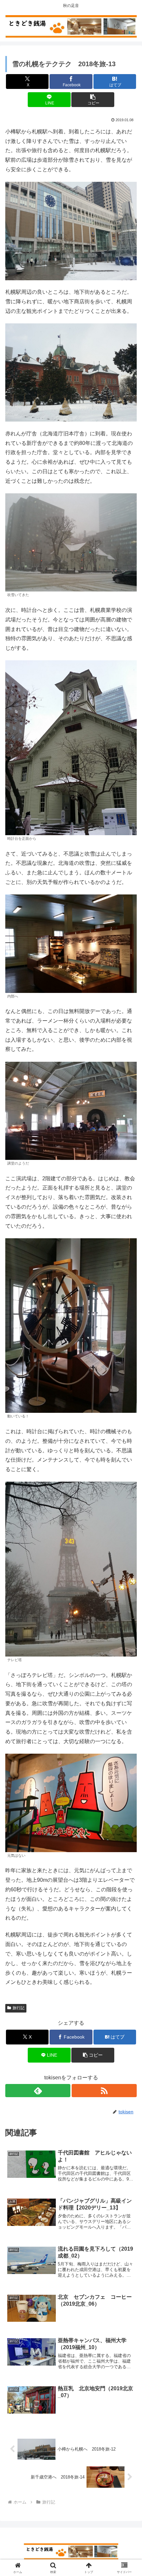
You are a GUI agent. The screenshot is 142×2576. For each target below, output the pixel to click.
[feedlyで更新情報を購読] (38, 2091)
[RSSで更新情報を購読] (104, 2091)
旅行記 (18, 2008)
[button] (93, 100)
